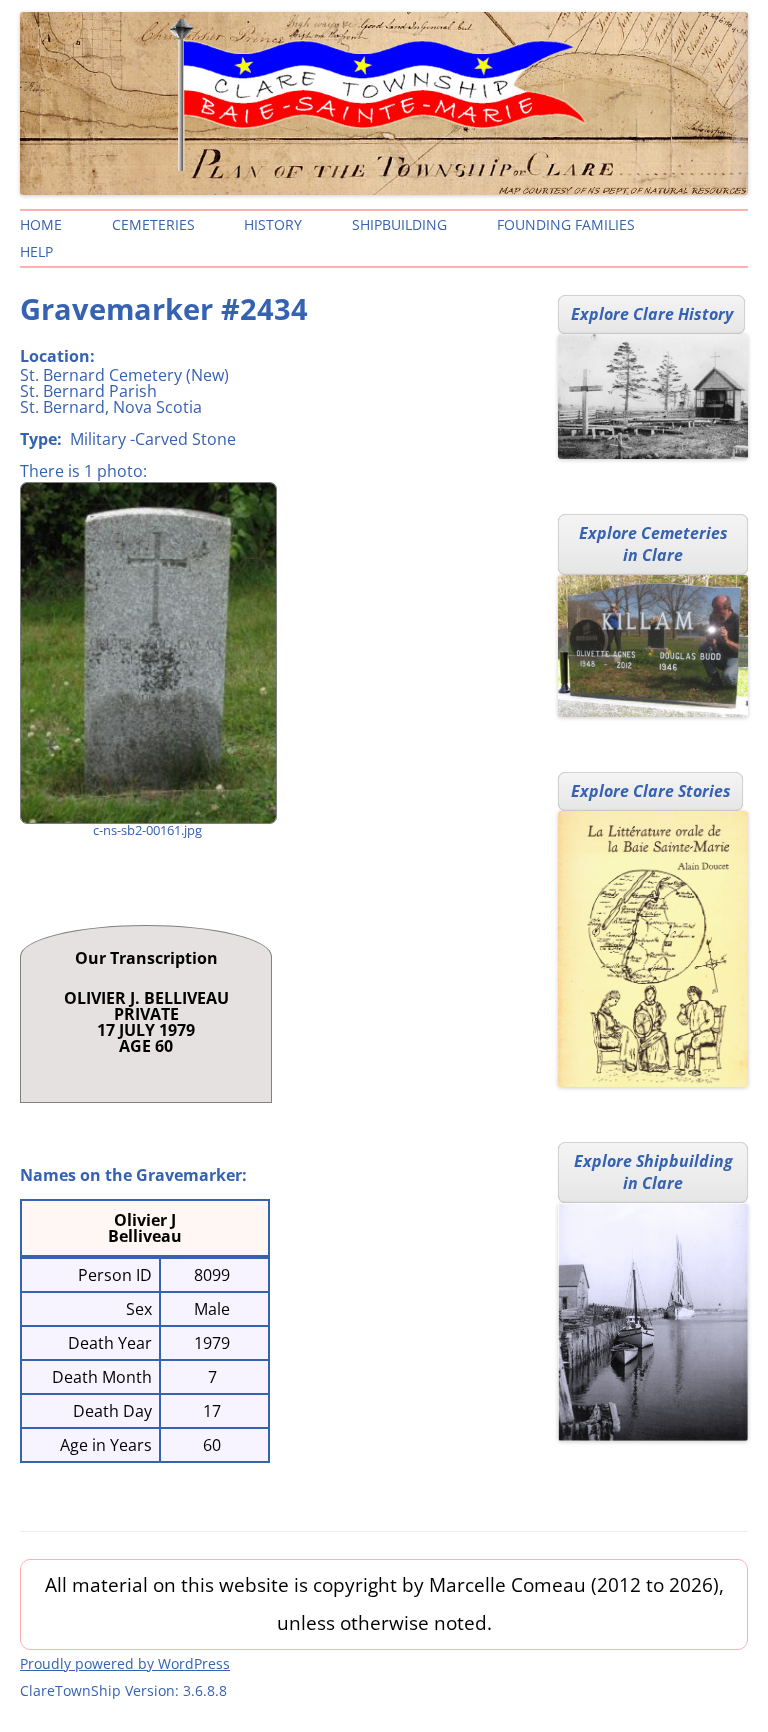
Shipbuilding (399, 224)
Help (36, 251)
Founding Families (566, 224)
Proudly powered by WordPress (125, 1663)
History (273, 224)
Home (41, 224)
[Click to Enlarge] (147, 653)
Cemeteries (153, 224)
